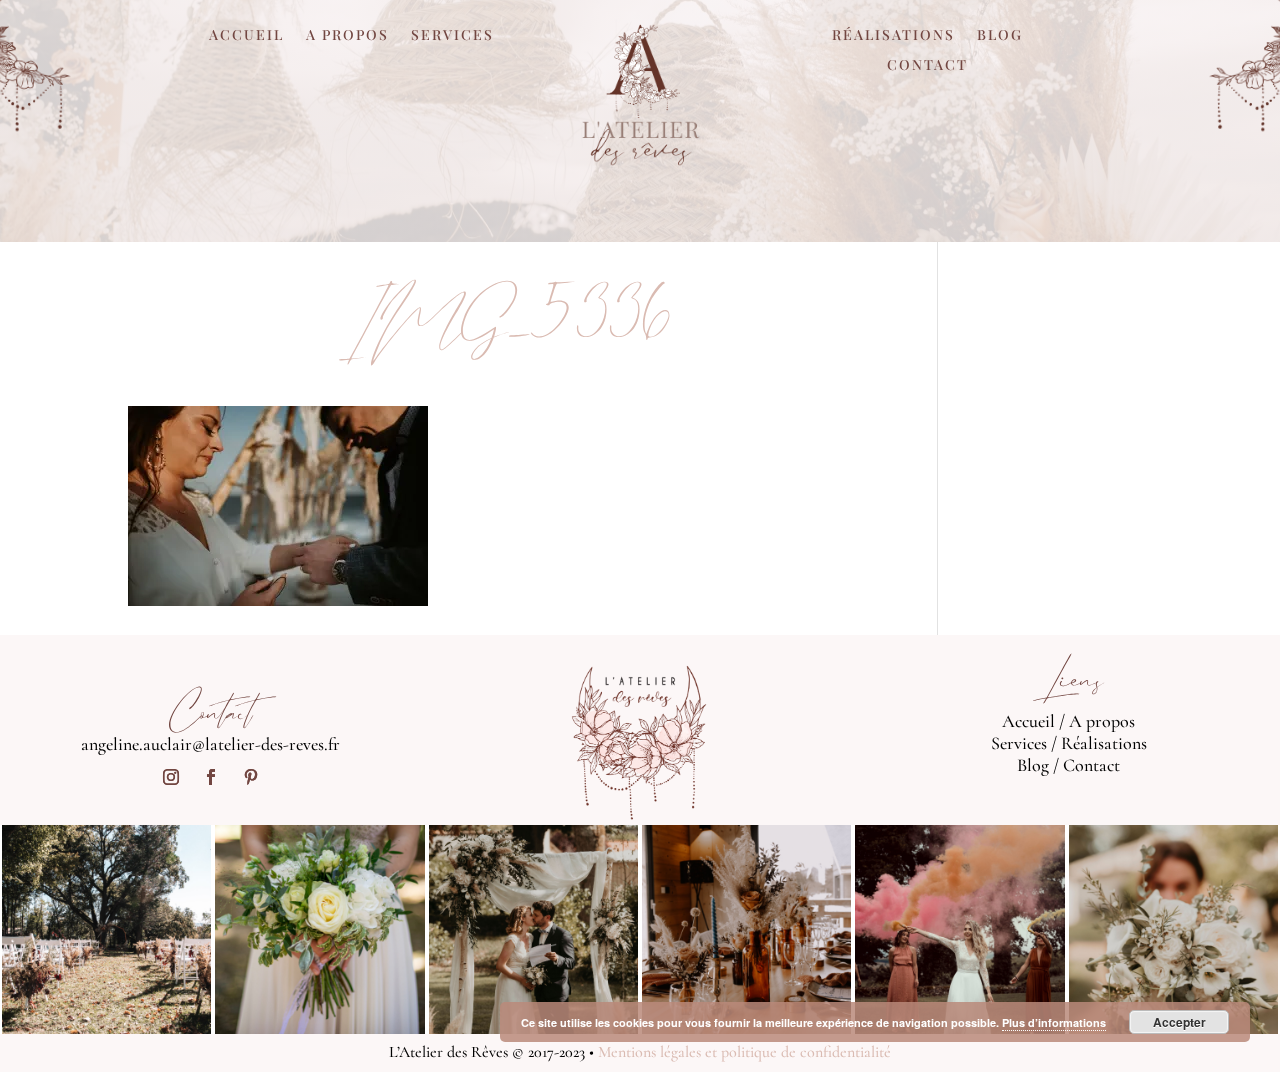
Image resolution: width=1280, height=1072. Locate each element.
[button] (278, 506)
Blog (1000, 36)
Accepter (1179, 1022)
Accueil (246, 36)
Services (452, 36)
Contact (927, 66)
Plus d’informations (1054, 1022)
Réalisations (893, 36)
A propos (347, 36)
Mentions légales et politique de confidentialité (744, 1052)
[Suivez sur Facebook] (211, 777)
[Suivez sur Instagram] (171, 777)
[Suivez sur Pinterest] (251, 777)
